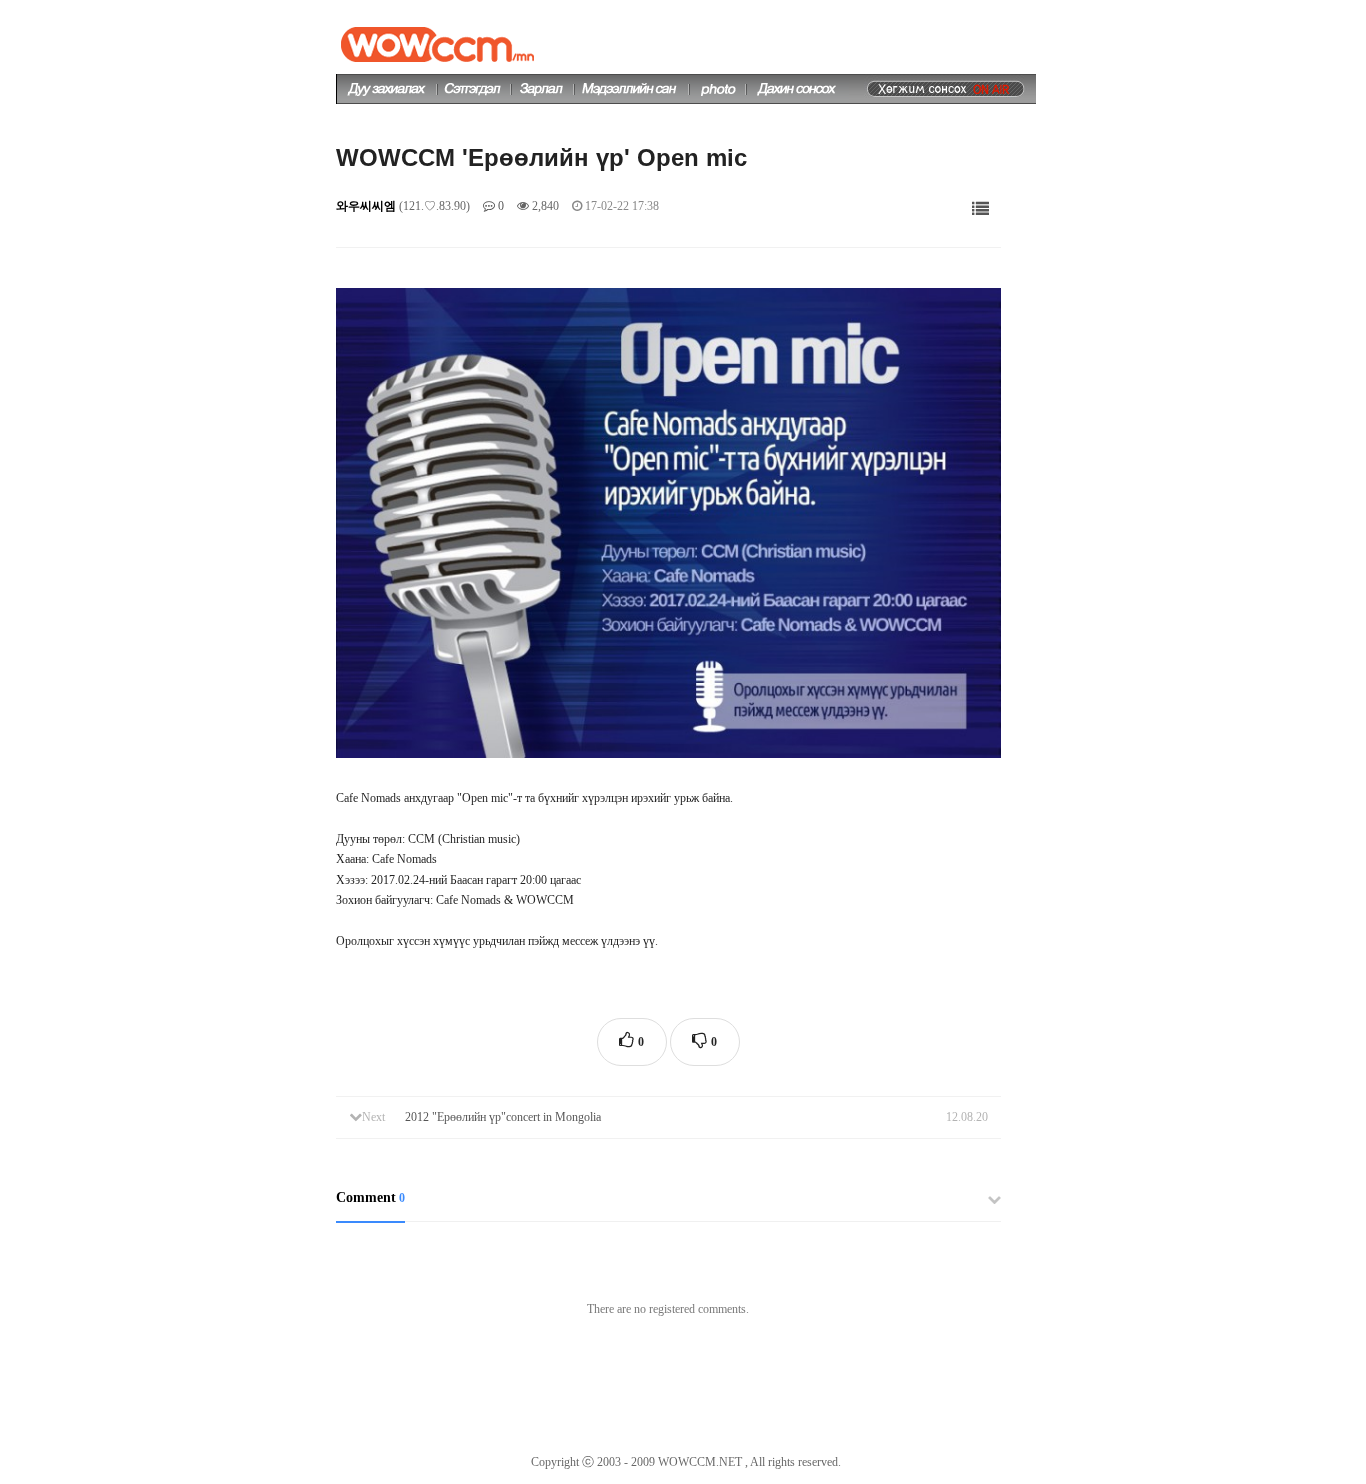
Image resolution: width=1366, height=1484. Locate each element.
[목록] (980, 209)
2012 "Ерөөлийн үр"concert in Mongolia (503, 1117)
